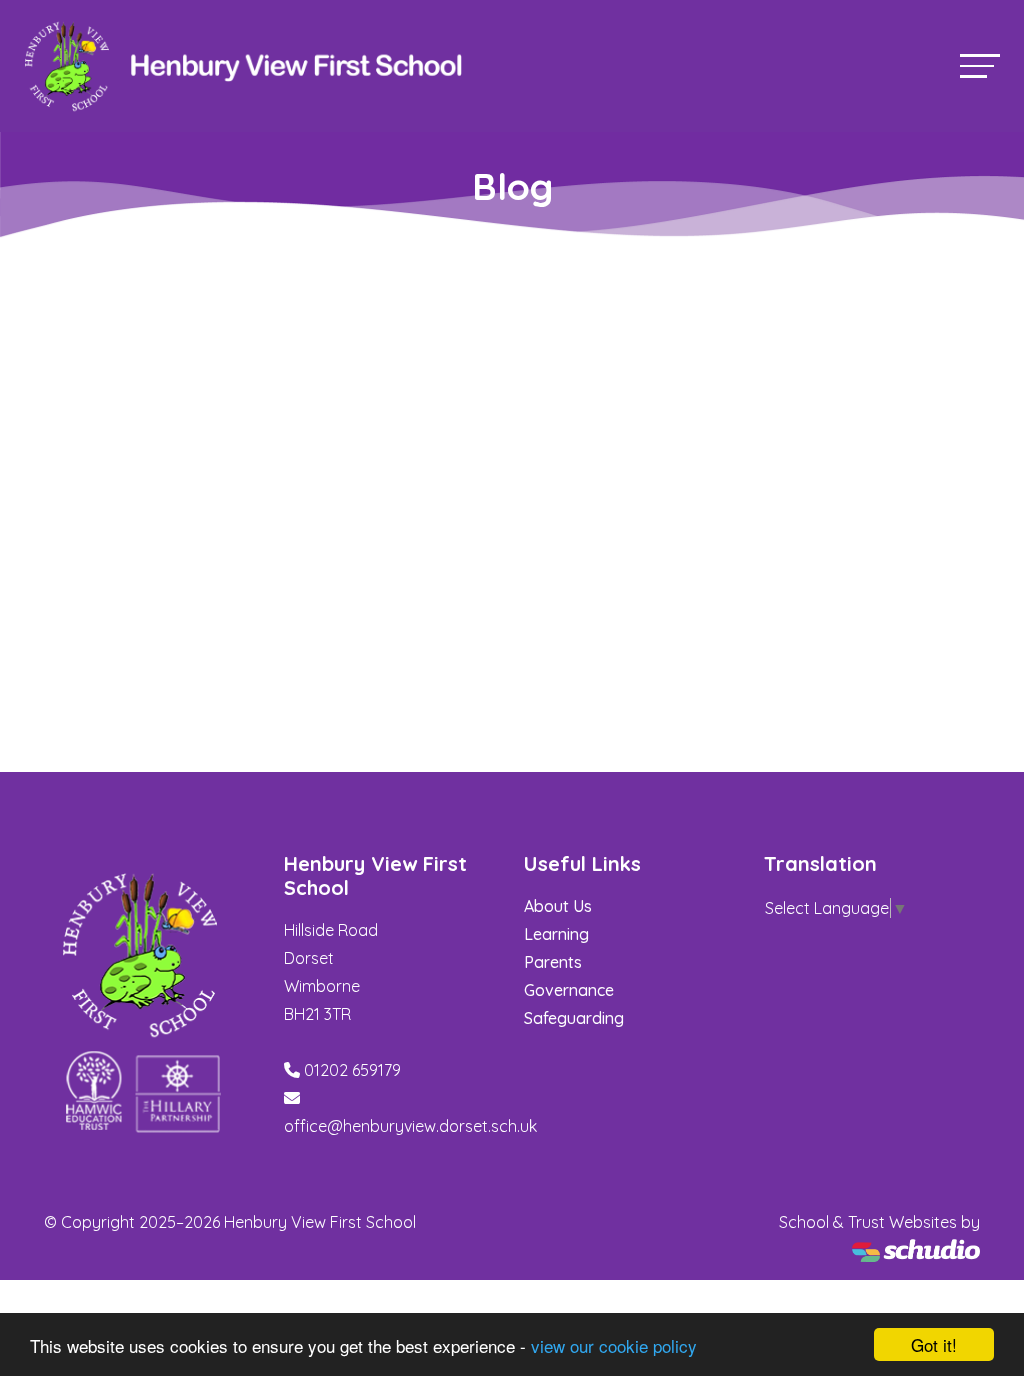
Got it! (934, 1344)
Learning (556, 934)
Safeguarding (574, 1018)
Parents (553, 962)
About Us (558, 906)
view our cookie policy (614, 1345)
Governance (569, 990)
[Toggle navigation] (980, 65)
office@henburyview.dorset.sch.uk (410, 1126)
